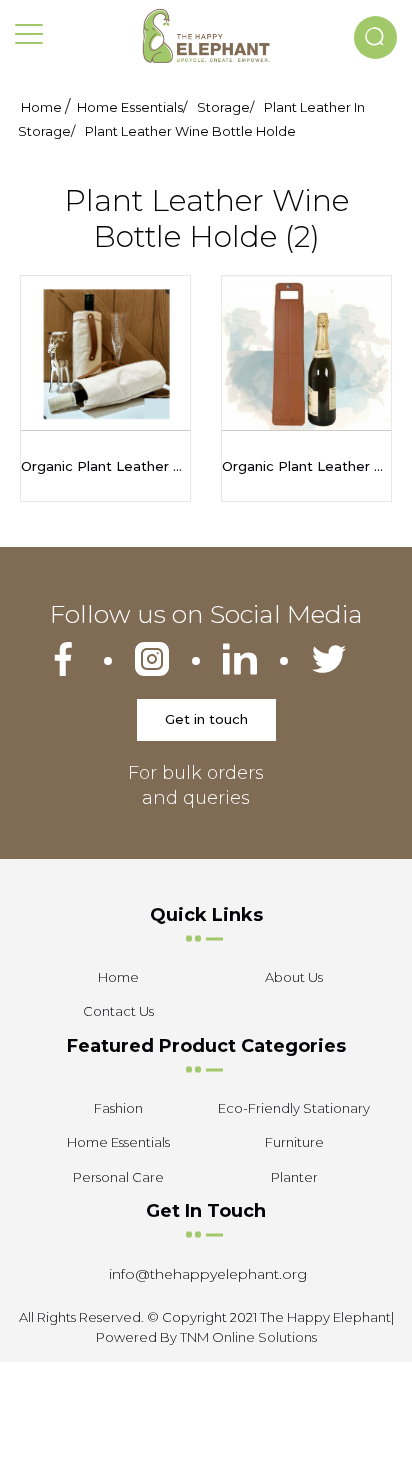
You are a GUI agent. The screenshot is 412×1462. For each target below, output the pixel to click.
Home (41, 107)
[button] (375, 37)
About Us (294, 977)
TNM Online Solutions (248, 1337)
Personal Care (118, 1177)
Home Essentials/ (132, 107)
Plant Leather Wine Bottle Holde (190, 131)
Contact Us (118, 1011)
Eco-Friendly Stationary (294, 1108)
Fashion (118, 1108)
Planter (294, 1177)
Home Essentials (118, 1142)
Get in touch (206, 719)
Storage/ (225, 107)
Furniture (294, 1142)
